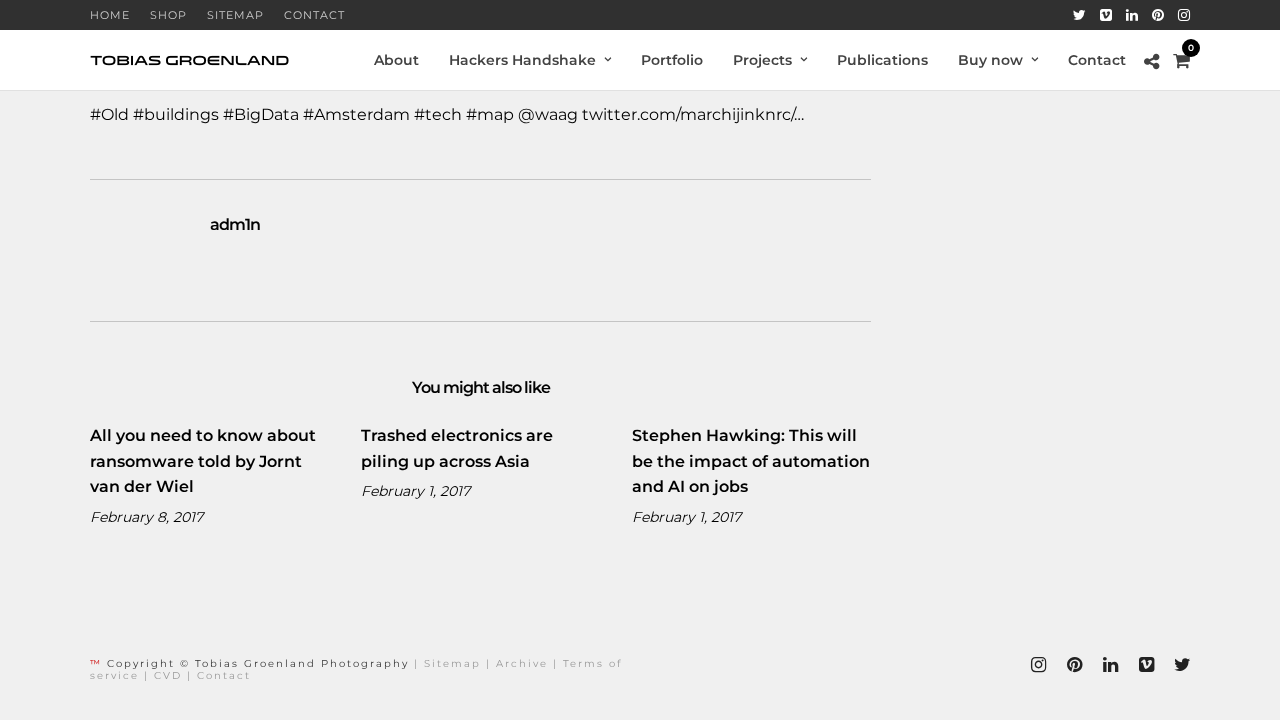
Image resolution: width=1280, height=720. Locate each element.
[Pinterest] (1158, 15)
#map (490, 114)
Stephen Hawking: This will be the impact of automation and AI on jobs (751, 461)
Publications (882, 60)
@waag (548, 114)
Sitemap (235, 15)
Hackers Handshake (522, 60)
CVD (168, 675)
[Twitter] (1079, 15)
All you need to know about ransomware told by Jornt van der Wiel (203, 461)
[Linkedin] (1132, 15)
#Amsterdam (356, 114)
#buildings (176, 114)
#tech (438, 114)
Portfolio (672, 60)
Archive (522, 663)
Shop (168, 15)
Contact (314, 15)
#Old (109, 114)
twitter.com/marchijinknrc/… (693, 114)
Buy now (990, 60)
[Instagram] (1184, 15)
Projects (762, 60)
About (396, 60)
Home (110, 15)
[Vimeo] (1106, 15)
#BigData (261, 114)
